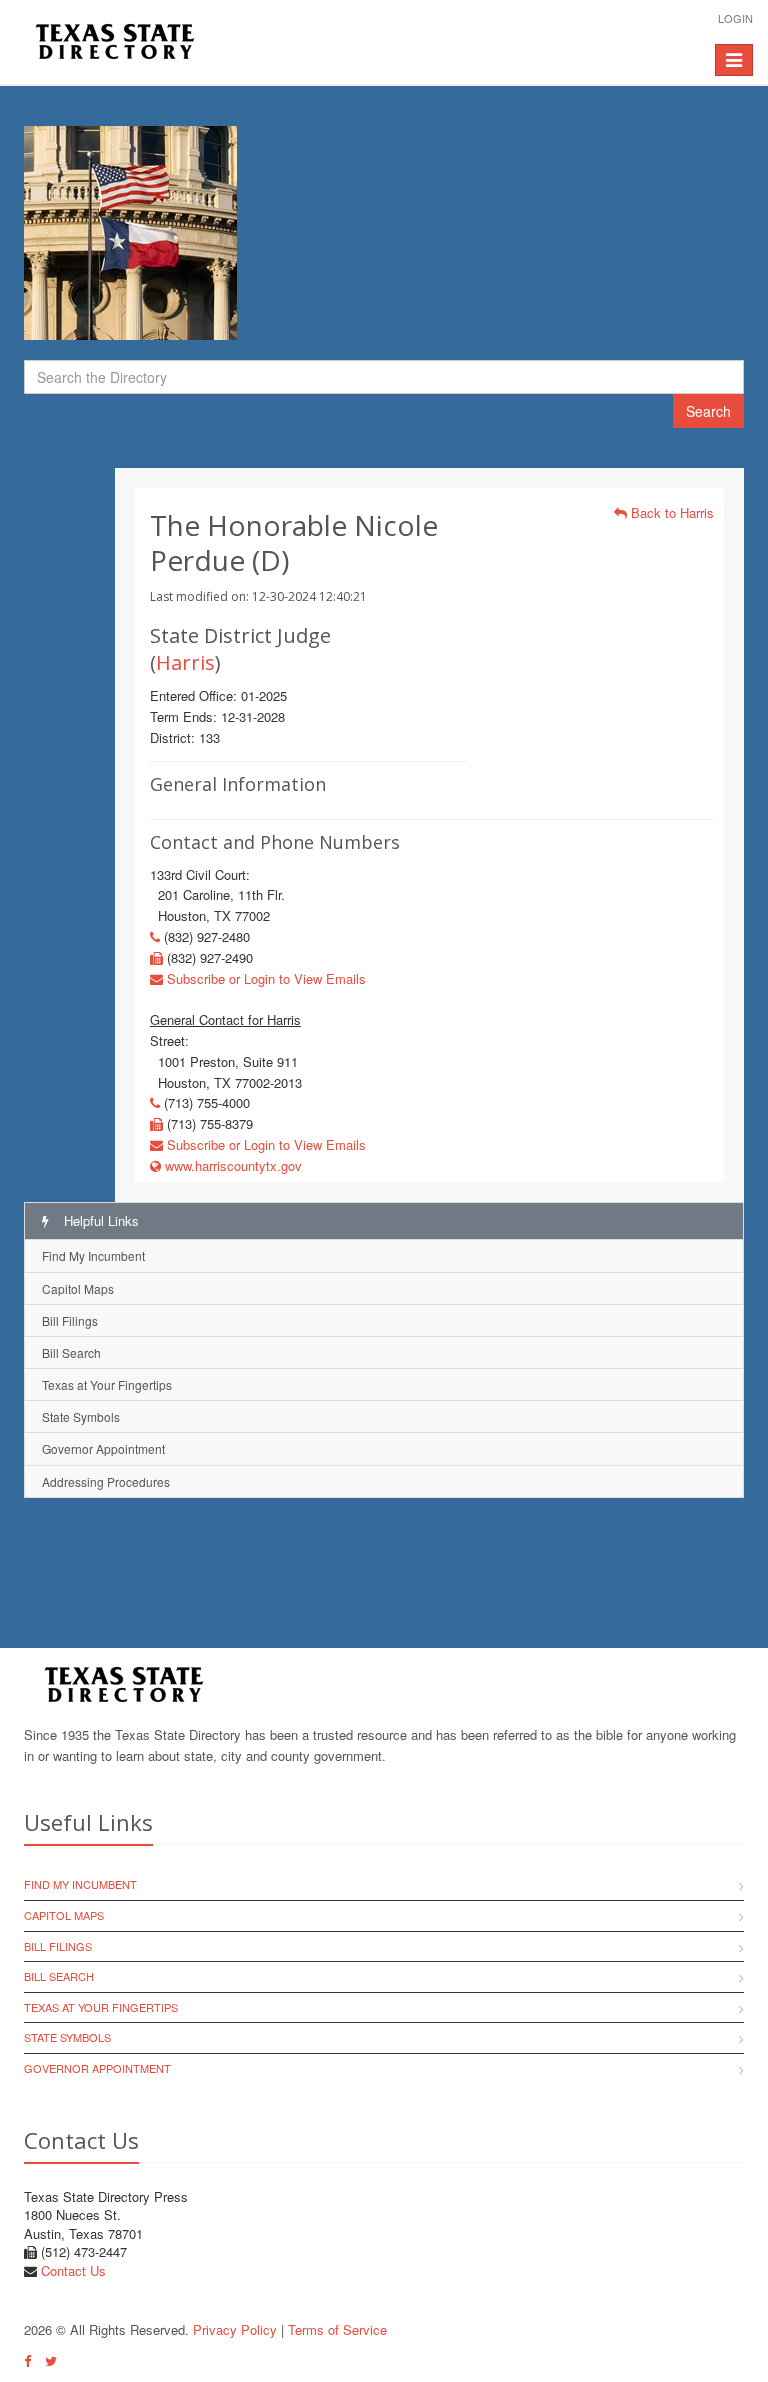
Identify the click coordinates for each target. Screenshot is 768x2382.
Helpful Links (99, 1220)
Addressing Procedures (106, 1481)
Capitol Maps (78, 1288)
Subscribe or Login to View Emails (264, 978)
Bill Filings (70, 1320)
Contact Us (73, 2270)
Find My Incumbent (93, 1255)
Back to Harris (670, 512)
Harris (185, 662)
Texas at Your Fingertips (107, 1384)
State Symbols (81, 1416)
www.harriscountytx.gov (231, 1165)
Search (708, 411)
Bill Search (71, 1352)
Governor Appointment (103, 1448)
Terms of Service (337, 2329)
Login (735, 18)
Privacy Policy (235, 2329)
